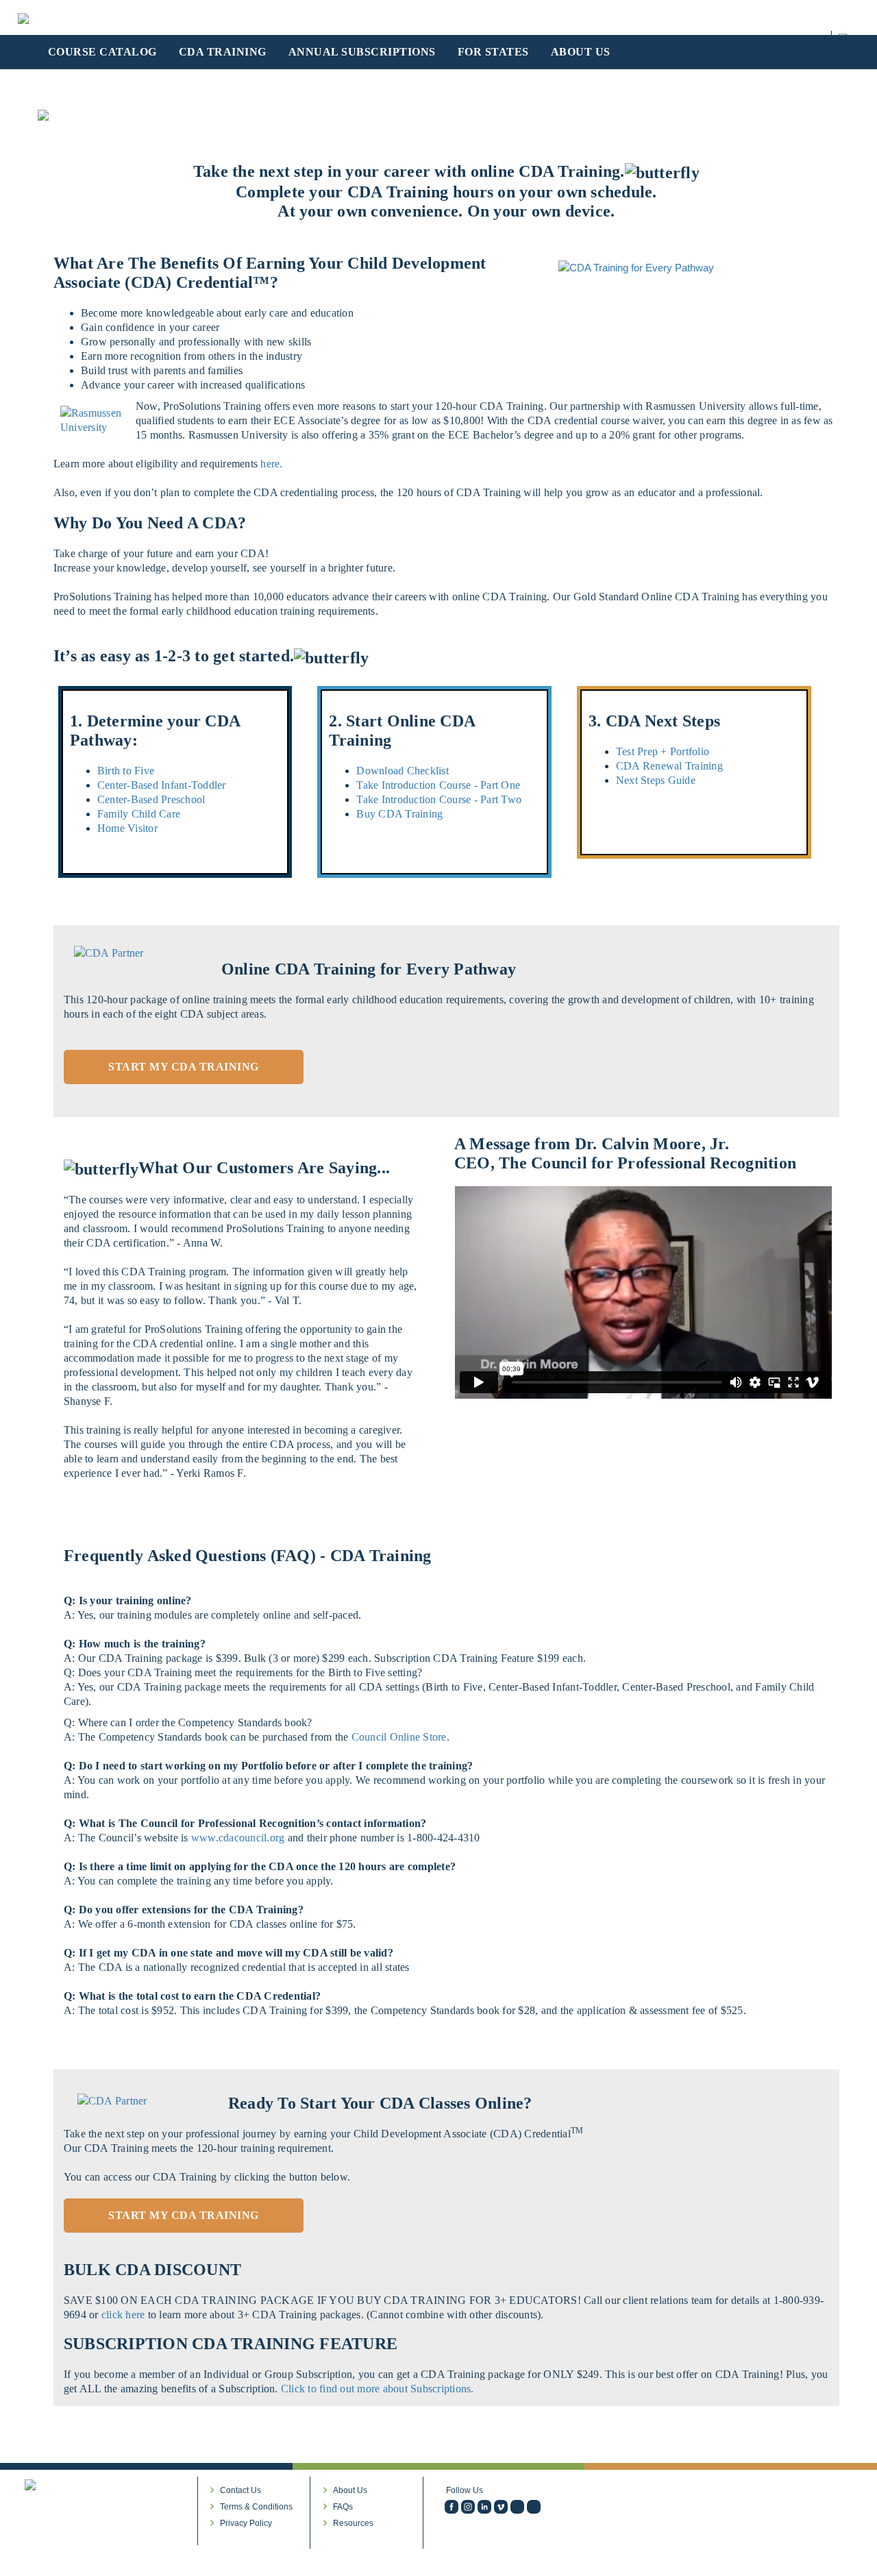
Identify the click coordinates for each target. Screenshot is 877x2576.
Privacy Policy (246, 2523)
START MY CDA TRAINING (184, 1067)
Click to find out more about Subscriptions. (378, 2389)
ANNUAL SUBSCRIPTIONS (362, 52)
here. (271, 464)
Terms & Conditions (256, 2507)
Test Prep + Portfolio (663, 751)
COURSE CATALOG (102, 52)
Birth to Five (126, 771)
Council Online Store (399, 1737)
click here (125, 2315)
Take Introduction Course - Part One (438, 785)
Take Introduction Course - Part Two (439, 799)
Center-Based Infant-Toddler (162, 785)
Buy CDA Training (399, 814)
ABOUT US (581, 52)
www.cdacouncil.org (238, 1838)
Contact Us (240, 2490)
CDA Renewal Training (669, 766)
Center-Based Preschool (151, 799)
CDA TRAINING (223, 52)
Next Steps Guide (656, 780)
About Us (350, 2490)
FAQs (343, 2507)
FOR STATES (493, 52)
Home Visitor (127, 828)
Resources (353, 2523)
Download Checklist (403, 771)
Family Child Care (139, 814)
